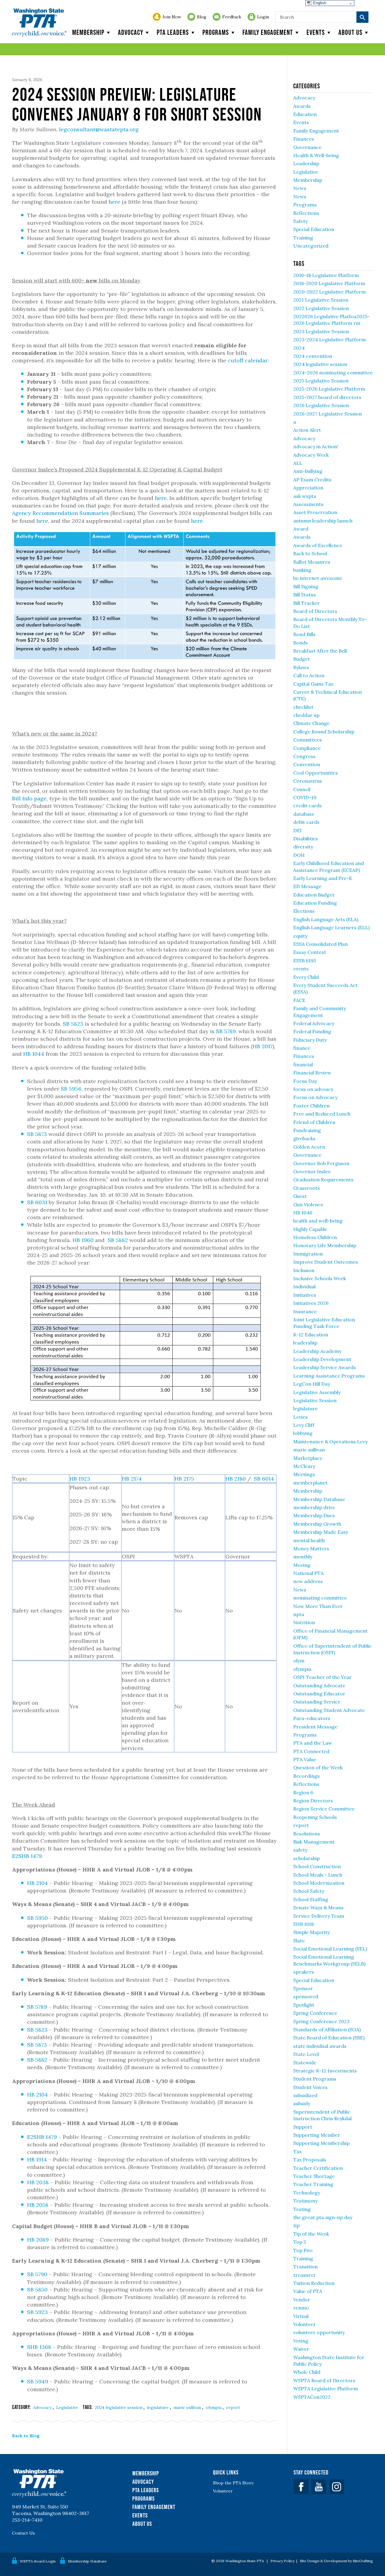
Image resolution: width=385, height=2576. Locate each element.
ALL (298, 463)
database (304, 814)
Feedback (232, 17)
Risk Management (314, 1842)
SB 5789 (226, 1031)
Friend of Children (314, 1122)
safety (300, 1850)
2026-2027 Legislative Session (328, 414)
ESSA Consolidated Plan (320, 944)
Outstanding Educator (319, 1694)
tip (296, 2225)
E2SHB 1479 (27, 1856)
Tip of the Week (311, 2234)
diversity (303, 847)
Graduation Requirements (323, 1180)
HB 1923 (80, 1479)
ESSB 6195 (305, 961)
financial (303, 1064)
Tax (297, 2151)
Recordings (306, 1776)
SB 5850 (37, 2290)
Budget (302, 659)
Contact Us (23, 2533)
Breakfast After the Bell (320, 651)
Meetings (304, 1474)
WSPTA (39, 23)
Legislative (67, 2407)
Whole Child (307, 2372)
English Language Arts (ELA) (326, 919)
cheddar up (306, 715)
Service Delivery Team (319, 1916)
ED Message (307, 886)
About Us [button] (350, 32)
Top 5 (300, 2242)
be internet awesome (318, 578)
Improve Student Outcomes (326, 1262)
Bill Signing (306, 586)
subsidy (302, 2103)
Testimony (305, 2201)
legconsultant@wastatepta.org (99, 129)
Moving (302, 1565)
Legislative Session (315, 1400)
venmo (301, 2308)
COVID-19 (305, 797)
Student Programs (315, 2079)
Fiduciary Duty (310, 1040)
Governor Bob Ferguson (321, 1163)
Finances (304, 139)
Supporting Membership (321, 2143)
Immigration (308, 1254)
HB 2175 (184, 1479)
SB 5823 (73, 1024)
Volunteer (305, 2324)
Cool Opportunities (316, 773)
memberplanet (310, 1483)
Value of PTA (308, 2291)
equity (300, 936)
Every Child (306, 977)
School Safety (309, 1891)
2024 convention (313, 356)
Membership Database (319, 1499)
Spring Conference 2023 (321, 2021)
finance (302, 1048)
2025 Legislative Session (321, 381)
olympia (214, 2407)
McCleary (304, 1466)
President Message (315, 1727)
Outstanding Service (317, 1702)
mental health (309, 1540)
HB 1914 (37, 2159)
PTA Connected (311, 1751)
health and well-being (318, 1221)
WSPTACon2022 (312, 2397)
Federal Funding (312, 1031)
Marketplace (308, 1458)
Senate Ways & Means (318, 1908)
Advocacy (131, 32)
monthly (303, 1557)
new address (308, 1581)
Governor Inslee (312, 1171)
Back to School (310, 553)
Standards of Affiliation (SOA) (327, 2029)
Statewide (305, 2063)
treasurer (305, 2275)
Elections (304, 911)
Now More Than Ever (318, 1606)
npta (299, 1614)
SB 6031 (37, 1202)
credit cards (308, 805)
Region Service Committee (324, 1809)
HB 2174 (132, 1479)
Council (302, 789)
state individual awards (320, 2046)
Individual (304, 1286)
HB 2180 (236, 1479)
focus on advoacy (313, 1089)
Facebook (301, 2487)
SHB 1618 (303, 1924)
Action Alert (307, 430)
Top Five (303, 2250)
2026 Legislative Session (321, 405)
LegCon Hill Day (312, 1384)
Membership (88, 32)
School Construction (317, 1866)
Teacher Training (313, 2184)
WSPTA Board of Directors (324, 2380)
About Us (142, 2524)
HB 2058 (38, 2205)
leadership (305, 1343)
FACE (299, 1000)
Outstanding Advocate (319, 1685)
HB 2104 (37, 1883)
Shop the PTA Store (233, 2483)
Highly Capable (310, 1229)
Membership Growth (317, 1524)
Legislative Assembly (317, 1392)
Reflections (306, 213)
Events (316, 32)
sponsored (306, 1996)
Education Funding (315, 903)
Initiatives (305, 1295)
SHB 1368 (39, 2347)
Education (305, 114)
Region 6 (303, 1792)
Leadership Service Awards (325, 1367)
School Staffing (311, 1899)
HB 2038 (38, 2182)
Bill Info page (29, 798)
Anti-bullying (308, 471)
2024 (299, 348)
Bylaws (301, 667)
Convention (307, 764)
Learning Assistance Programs (329, 1376)
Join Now (172, 17)
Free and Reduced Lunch (322, 1114)
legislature (159, 2407)
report (233, 2407)
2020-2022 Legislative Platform (330, 292)
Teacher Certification (318, 2168)
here (114, 202)
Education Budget (314, 895)
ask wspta (305, 496)
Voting (301, 2341)
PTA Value (305, 1759)
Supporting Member (317, 2135)
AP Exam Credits (312, 480)
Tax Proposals (310, 2160)
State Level (306, 2054)
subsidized (305, 2095)
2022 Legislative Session (321, 308)
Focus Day (305, 1081)
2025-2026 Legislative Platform (329, 389)
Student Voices (310, 2087)
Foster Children (311, 1106)
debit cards (306, 822)
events (301, 969)
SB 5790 (37, 2274)
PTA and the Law (313, 1743)
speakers (304, 1972)
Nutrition (304, 1622)
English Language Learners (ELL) (331, 927)
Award (301, 529)
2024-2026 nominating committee (333, 373)
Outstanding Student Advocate (329, 1710)
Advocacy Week (311, 455)
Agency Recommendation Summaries (60, 513)
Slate (299, 1941)
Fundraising (307, 1130)
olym (299, 1661)
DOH (299, 855)
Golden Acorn (309, 1147)
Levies (300, 1417)
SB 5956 (71, 1089)
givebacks (304, 1138)
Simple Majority (311, 1932)
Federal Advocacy (314, 1023)
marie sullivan (188, 2407)
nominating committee (320, 1598)
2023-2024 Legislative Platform (330, 340)
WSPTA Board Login (38, 2561)
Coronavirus (308, 781)
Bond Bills (304, 634)
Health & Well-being (316, 155)
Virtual (301, 2316)
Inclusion (304, 1270)
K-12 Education (311, 1335)
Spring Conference (315, 2013)
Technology (307, 2193)
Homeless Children (315, 1237)
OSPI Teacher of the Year (322, 1677)
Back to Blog (26, 2436)
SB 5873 (37, 1134)
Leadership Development (322, 1359)
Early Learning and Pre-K (323, 878)
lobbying (303, 1433)
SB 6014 (264, 1479)
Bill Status (305, 595)
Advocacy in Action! (316, 446)
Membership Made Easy (321, 1532)
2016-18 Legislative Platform (326, 275)
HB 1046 (303, 1213)
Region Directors (313, 1801)
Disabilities (306, 839)
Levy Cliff (304, 1425)
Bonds (300, 643)
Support (303, 2127)
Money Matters (311, 1548)
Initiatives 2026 (311, 1303)
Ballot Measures (312, 562)
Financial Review (312, 1073)
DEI (297, 830)
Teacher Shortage (314, 2176)
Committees (308, 740)
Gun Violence (308, 1204)
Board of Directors (315, 611)
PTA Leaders (173, 32)
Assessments (308, 504)
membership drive (314, 1507)
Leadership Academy (317, 1351)
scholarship (306, 1858)
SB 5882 (118, 1240)
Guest (300, 1196)
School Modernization (319, 1883)
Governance (307, 147)
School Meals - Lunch (318, 1875)
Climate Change (311, 723)
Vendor (302, 2300)
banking (302, 570)
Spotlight (304, 2005)
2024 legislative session (119, 2407)
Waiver (301, 2349)
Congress (304, 756)
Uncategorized (311, 246)
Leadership (306, 163)
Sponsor (303, 1988)
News (300, 188)
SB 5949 (38, 2381)
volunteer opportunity (319, 2332)
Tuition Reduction (314, 2283)
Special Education (314, 229)
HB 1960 (83, 1240)
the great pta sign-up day (323, 2217)
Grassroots (306, 1188)
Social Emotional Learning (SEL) (330, 1949)
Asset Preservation (315, 512)
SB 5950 (37, 1918)
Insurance (305, 1311)
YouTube (319, 2487)
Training (303, 238)
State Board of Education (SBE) (329, 2038)
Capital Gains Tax (313, 684)
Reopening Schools (315, 1817)
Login (263, 17)
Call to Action (309, 675)
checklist (303, 707)
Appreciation (308, 488)
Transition (305, 2267)
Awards (302, 106)
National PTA (308, 1573)
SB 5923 (37, 2312)
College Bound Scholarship (324, 732)
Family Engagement (268, 32)
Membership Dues (314, 1515)
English (319, 3)
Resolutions (307, 1834)
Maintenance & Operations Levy (330, 1442)
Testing (302, 2209)
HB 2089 (38, 2240)
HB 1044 (34, 1054)
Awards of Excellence (318, 545)
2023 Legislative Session (321, 331)
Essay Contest (310, 952)
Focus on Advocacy (315, 1097)
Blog (202, 17)
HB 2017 (263, 1046)
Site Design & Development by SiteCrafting (336, 2561)
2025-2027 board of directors (327, 397)
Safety (300, 221)
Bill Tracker (306, 603)
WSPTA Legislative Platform (326, 2389)
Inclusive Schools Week (320, 1278)
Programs (216, 32)
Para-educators (312, 1718)
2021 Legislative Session (321, 300)
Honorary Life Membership (325, 1245)
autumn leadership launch (323, 521)
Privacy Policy (282, 2561)
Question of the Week (318, 1768)
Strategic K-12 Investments (325, 2071)
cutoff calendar (248, 360)
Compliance (307, 748)
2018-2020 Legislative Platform (329, 283)
